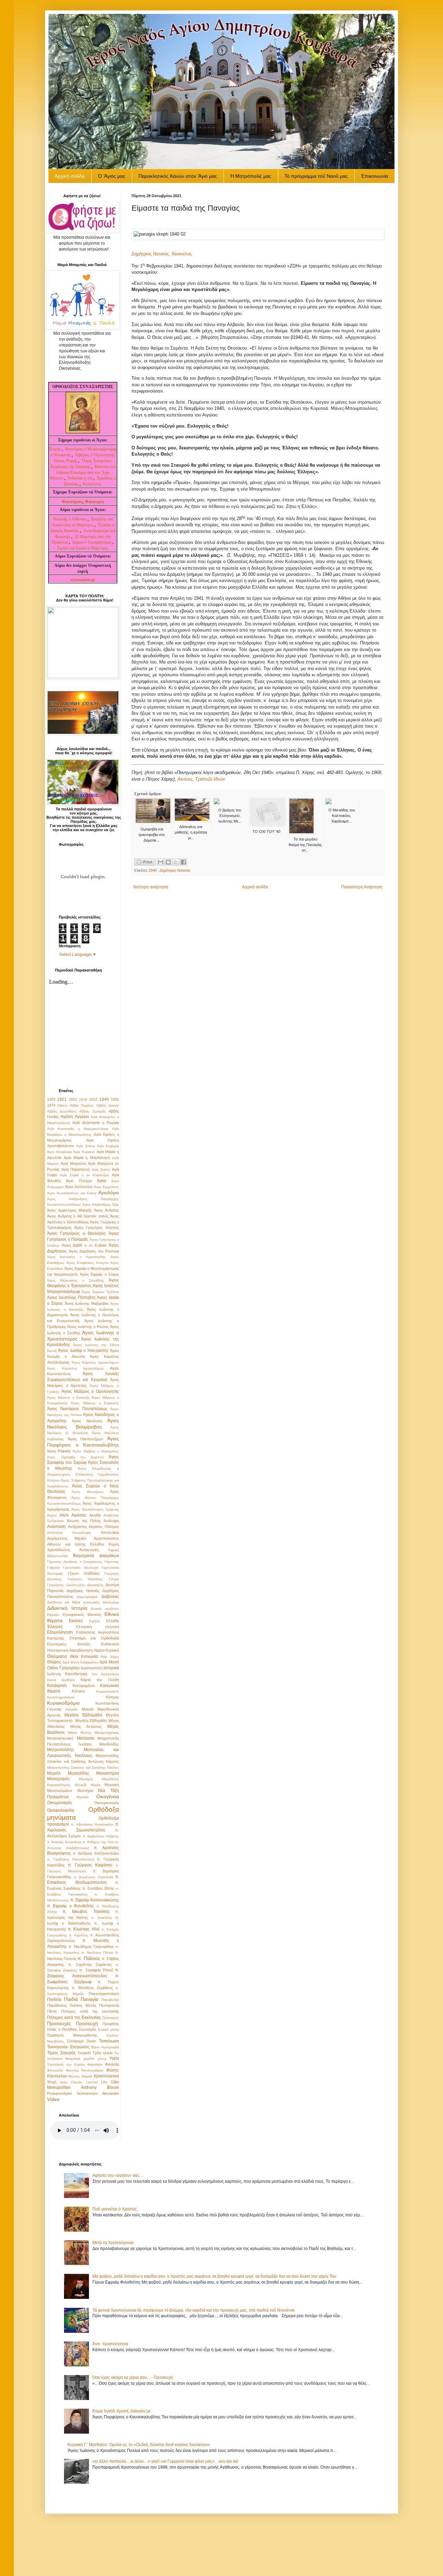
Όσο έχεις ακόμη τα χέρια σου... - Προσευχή (133, 2377)
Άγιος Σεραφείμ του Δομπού (75, 1457)
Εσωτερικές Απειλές (69, 1644)
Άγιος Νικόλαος (87, 1421)
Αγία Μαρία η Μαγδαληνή (87, 1158)
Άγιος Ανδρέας (107, 1210)
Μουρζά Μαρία (88, 1785)
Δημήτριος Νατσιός (175, 870)
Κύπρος (112, 1697)
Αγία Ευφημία (108, 1146)
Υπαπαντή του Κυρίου (66, 2064)
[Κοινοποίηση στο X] (176, 862)
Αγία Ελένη (85, 1146)
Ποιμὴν (55, 449)
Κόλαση (78, 1691)
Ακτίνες (185, 779)
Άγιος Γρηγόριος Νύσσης (97, 1228)
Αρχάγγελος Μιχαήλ (67, 1538)
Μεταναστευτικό (60, 1738)
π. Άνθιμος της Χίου (98, 1842)
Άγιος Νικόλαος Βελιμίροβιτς (83, 1424)
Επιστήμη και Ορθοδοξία (94, 1638)
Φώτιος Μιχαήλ (80, 2076)
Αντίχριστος (77, 1527)
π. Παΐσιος (89, 1958)
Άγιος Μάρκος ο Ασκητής (68, 1397)
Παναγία (89, 1999)
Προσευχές (59, 2023)
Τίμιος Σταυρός (61, 2053)
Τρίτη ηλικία (102, 2053)
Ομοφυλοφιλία (61, 1810)
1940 (153, 870)
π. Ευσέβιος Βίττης (98, 1888)
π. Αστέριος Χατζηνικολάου (96, 1853)
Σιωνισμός (88, 2029)
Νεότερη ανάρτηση (151, 887)
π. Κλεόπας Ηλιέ (84, 1929)
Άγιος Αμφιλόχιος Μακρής (69, 1210)
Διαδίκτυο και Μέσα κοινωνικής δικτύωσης (83, 1602)
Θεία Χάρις (110, 1657)
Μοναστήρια (108, 1773)
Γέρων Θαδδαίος (84, 1573)
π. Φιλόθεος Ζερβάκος (92, 1988)
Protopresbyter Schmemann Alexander (83, 2093)
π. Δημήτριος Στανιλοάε (93, 1877)
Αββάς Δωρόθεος (62, 1111)
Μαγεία (88, 1709)
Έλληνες (55, 1627)
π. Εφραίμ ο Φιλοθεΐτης (71, 1906)
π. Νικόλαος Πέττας (97, 1953)
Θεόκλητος (92, 484)
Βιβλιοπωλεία (57, 1556)
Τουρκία (84, 2053)
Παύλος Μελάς (83, 2005)
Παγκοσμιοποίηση (104, 1994)
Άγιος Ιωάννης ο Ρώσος (88, 1327)
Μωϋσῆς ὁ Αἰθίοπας (70, 519)
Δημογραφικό (87, 1597)
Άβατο (62, 1105)
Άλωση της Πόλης (84, 1521)
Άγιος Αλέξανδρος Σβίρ (101, 1205)
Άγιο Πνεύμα (79, 1181)
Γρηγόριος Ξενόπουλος (66, 1585)
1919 (83, 1100)
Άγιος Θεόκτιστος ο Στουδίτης (76, 1280)
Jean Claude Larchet (79, 2082)
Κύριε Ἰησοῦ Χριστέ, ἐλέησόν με (121, 2411)
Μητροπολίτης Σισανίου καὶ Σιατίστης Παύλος (83, 1768)
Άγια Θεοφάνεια (60, 1152)
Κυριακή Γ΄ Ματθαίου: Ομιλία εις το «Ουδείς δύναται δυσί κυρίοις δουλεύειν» (139, 2445)
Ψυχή (52, 2082)
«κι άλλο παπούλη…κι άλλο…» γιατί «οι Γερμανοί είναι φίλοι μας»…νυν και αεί (165, 2461)
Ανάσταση (56, 1527)
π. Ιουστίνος (102, 1918)
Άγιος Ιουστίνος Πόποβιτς (71, 1298)
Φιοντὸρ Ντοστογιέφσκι (85, 2070)
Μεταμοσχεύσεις (107, 1733)
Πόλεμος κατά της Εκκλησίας (74, 2017)
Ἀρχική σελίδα (70, 176)
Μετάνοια (85, 1738)
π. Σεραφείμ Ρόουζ (96, 1970)
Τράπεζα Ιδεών (210, 779)
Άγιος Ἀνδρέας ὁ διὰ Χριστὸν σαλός (78, 1216)
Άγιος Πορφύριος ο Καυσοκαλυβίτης (83, 1442)
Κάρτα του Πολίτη (100, 1680)
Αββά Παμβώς (82, 1105)
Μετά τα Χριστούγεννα (113, 2243)
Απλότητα (55, 1533)
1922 (93, 1099)
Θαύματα (57, 1656)
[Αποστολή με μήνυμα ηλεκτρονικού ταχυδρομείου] (161, 862)
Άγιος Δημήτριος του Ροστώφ (94, 1251)
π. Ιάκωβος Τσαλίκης (86, 1911)
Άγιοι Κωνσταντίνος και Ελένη (72, 1193)
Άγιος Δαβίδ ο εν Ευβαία (84, 1245)
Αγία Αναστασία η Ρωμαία (96, 1123)
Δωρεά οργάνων (105, 1608)
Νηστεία (83, 1797)
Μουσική (112, 1785)
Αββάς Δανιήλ (108, 1105)
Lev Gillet (110, 2082)
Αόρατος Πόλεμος (104, 1527)
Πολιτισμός (111, 2018)
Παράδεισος (57, 2005)
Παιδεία (54, 1999)
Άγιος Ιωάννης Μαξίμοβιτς (87, 1303)
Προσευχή (87, 2023)
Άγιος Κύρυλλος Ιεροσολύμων (75, 1368)
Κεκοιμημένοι (84, 1686)
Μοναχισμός (58, 1779)
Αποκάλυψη (82, 1533)
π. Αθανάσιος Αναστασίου (92, 1824)
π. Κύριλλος (79, 1935)
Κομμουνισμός (108, 1691)
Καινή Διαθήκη (61, 1680)
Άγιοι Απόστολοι (79, 1187)
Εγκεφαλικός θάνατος (82, 1615)
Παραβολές (110, 2000)
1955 (115, 1099)
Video (53, 2099)
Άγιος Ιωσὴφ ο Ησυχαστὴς (83, 1351)
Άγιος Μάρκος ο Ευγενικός (95, 1403)
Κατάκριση (57, 1686)
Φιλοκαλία (55, 2070)
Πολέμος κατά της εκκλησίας (90, 2011)
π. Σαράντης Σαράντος (90, 1964)
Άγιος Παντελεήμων (86, 1439)
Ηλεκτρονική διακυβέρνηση (70, 1650)
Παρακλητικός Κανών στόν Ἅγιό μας (178, 176)
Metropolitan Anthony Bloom (83, 2087)
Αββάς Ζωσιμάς (93, 1111)
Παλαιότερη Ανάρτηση (362, 887)
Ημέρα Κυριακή (106, 1650)
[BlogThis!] (168, 862)
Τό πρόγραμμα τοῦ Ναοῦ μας (316, 176)
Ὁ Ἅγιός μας (112, 176)
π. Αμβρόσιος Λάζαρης (101, 1836)
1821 (62, 1099)
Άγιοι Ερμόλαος (106, 1187)
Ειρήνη (94, 1621)
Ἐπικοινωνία (374, 176)
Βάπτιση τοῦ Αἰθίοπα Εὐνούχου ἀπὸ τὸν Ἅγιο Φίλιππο (83, 473)
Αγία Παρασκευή (75, 1169)
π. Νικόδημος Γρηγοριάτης (91, 1946)
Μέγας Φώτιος (80, 1733)
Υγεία (114, 2058)
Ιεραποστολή (92, 1668)
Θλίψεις (54, 1662)
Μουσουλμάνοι (60, 1791)
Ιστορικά (111, 1668)
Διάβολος (110, 1597)
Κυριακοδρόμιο (63, 1703)
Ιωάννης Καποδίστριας (67, 1674)
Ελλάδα (113, 1621)
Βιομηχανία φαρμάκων (96, 1556)
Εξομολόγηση (60, 1632)
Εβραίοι (53, 1615)
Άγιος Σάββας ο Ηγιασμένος (96, 1451)
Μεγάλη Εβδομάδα (83, 1715)
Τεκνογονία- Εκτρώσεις (68, 2047)
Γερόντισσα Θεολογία (81, 1568)
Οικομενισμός (60, 1803)
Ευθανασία (110, 1644)
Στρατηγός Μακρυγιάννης (72, 2035)
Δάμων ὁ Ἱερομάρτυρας (92, 542)
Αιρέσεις (79, 1515)
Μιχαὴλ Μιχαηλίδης (68, 1773)
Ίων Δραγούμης (105, 1674)
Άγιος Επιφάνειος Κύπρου (88, 1263)
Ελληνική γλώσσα (98, 1627)
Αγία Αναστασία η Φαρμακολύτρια (78, 1129)
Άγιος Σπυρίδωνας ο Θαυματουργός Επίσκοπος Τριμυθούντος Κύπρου (83, 1474)
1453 (51, 1099)
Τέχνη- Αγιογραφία (105, 2047)
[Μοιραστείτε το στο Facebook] (183, 862)
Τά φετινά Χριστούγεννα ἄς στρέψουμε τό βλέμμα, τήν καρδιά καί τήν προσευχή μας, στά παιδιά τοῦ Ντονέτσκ (193, 2310)
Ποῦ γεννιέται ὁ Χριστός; (115, 2209)
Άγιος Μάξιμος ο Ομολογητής (90, 1391)
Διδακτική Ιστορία (67, 1608)
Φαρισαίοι (95, 2064)
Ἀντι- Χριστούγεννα (110, 2344)
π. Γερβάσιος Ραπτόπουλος (71, 1859)
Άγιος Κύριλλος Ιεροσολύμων (95, 1362)
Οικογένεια (108, 1796)
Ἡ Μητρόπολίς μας (251, 176)
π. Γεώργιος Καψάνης (90, 1865)
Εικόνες (76, 1621)
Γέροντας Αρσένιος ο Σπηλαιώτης (75, 1562)
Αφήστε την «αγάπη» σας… (118, 2175)
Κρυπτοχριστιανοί (61, 1697)
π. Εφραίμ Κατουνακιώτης (95, 1900)
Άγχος (52, 1515)
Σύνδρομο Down (82, 2041)
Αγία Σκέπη (101, 1170)
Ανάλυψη (111, 1521)
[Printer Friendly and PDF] (145, 863)
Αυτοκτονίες (89, 1550)
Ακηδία (95, 1515)
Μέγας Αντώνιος (86, 1726)
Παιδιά (71, 1999)
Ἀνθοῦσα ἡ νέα (80, 478)
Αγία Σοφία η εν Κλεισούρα (84, 1175)
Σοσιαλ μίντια (109, 2029)
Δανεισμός (95, 1585)
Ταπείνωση (109, 2041)
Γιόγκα (114, 1579)
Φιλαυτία (112, 2064)
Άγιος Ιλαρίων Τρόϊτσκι (100, 1292)
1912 (73, 1099)
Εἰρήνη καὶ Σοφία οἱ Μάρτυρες (83, 548)
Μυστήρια (85, 1791)
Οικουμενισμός (107, 1803)
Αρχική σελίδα (255, 887)
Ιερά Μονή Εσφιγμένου (81, 1662)
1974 (51, 1105)
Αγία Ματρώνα (73, 1163)
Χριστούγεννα (106, 2076)
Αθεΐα (64, 1515)
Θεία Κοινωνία (84, 1656)
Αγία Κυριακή (84, 1152)
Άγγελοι (82, 1117)
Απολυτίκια (110, 1532)
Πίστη (52, 2011)
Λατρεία (71, 1709)
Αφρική (114, 1550)
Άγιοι (102, 1181)
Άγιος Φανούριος (88, 1492)
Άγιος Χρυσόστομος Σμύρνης (95, 1509)
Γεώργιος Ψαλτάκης (85, 1579)
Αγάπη (67, 1117)
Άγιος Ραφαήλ (59, 1451)
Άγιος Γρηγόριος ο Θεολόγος (76, 1233)
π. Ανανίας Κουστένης (64, 1842)
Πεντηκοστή (109, 2005)
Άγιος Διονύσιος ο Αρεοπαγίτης (76, 1257)
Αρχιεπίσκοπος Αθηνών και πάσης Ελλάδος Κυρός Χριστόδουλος (83, 1544)
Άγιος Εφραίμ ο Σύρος (100, 1274)
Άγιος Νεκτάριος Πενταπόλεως (77, 1409)
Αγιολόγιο (109, 1193)
